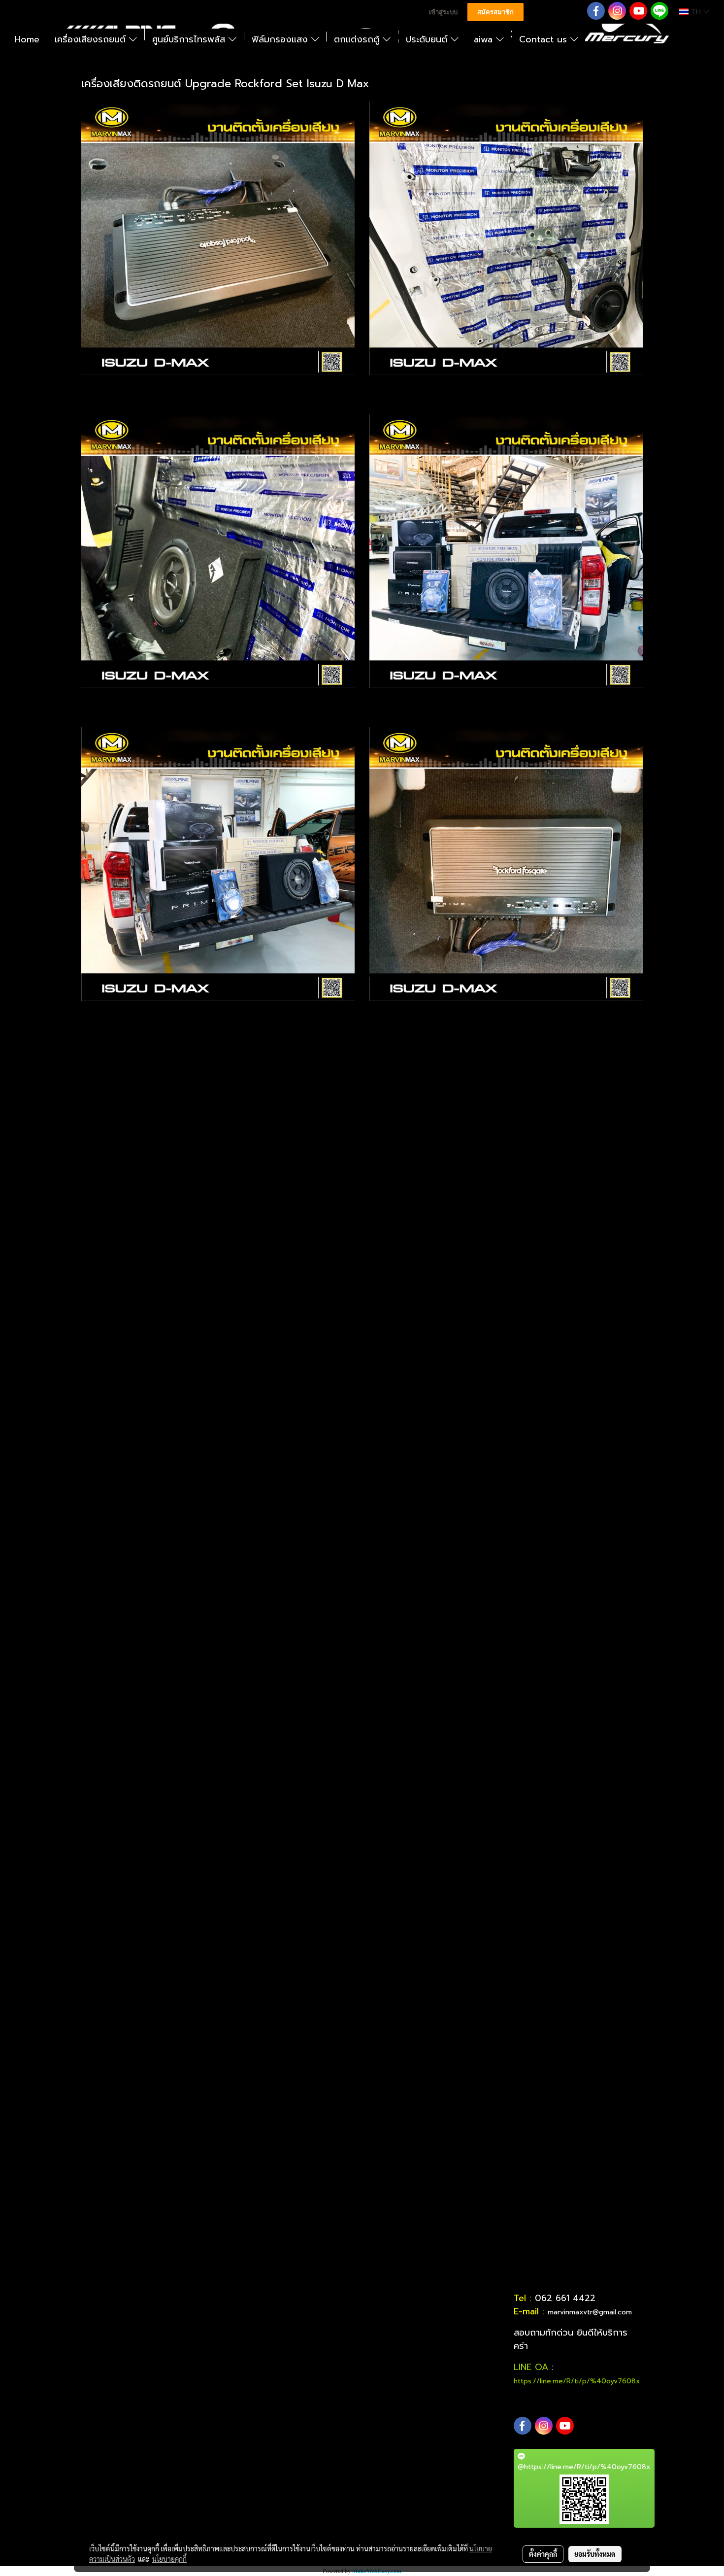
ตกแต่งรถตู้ (358, 39)
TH (696, 12)
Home (27, 39)
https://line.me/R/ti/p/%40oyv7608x (577, 2381)
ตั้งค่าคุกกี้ (543, 2554)
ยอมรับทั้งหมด (595, 2554)
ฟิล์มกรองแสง (281, 39)
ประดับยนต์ (428, 39)
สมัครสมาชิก (495, 12)
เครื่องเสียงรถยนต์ (92, 39)
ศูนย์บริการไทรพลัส (190, 39)
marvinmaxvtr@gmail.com (590, 2312)
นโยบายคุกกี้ (169, 2559)
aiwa (485, 39)
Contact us (545, 39)
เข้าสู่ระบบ (443, 12)
